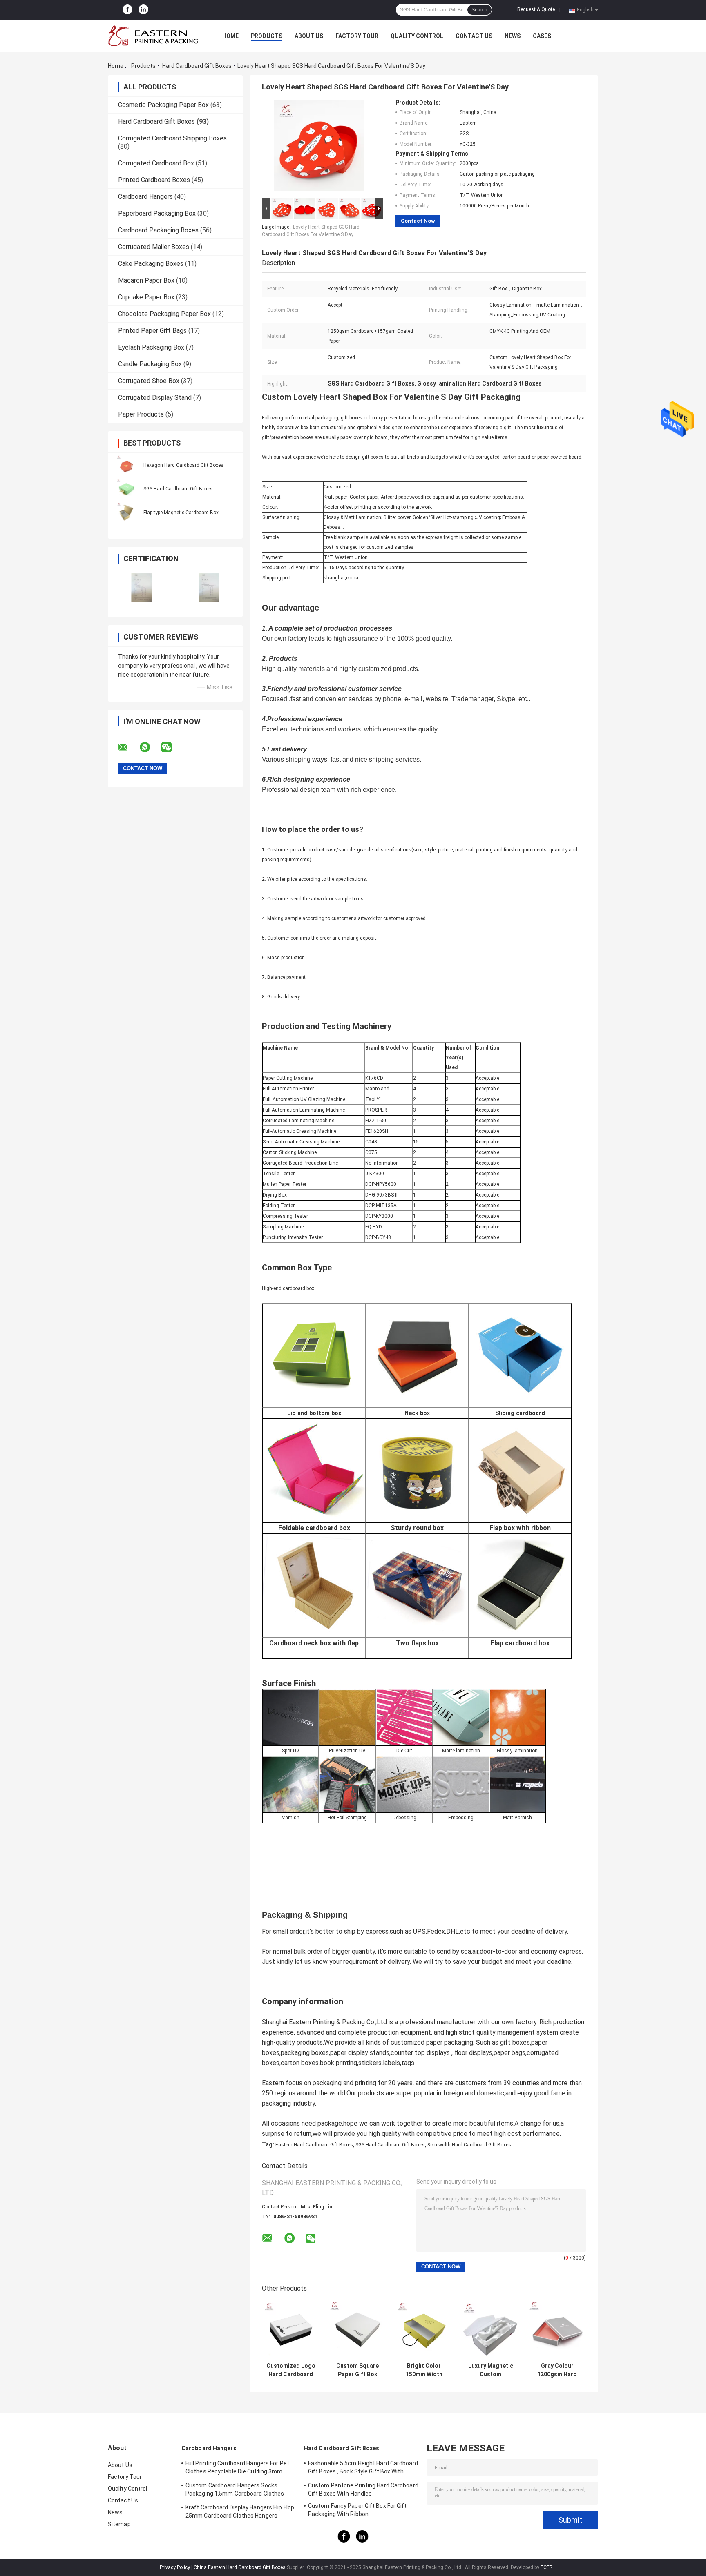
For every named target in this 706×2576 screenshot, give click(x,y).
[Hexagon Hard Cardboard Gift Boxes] (126, 465)
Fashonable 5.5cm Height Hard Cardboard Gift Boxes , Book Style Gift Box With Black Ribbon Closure (363, 2469)
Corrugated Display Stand (155, 398)
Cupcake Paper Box (146, 297)
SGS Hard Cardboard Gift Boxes (178, 489)
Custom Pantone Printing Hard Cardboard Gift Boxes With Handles (363, 2489)
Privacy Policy (175, 2567)
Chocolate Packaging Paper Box (164, 314)
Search (479, 10)
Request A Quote (536, 9)
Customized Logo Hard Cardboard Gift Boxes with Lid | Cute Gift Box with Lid (291, 2370)
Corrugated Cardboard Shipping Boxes (172, 138)
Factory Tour (357, 36)
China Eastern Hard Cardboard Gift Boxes (240, 2567)
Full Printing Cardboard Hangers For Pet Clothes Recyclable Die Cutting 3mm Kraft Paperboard (237, 2469)
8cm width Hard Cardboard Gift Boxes (469, 2145)
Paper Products (141, 414)
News (513, 36)
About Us (309, 36)
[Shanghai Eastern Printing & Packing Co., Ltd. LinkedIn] (143, 10)
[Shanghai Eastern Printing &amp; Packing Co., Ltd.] (153, 36)
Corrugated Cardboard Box (156, 163)
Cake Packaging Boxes (151, 264)
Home (230, 36)
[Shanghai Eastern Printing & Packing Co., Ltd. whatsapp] (150, 747)
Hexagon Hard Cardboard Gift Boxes (183, 465)
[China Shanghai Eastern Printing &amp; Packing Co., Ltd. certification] (142, 587)
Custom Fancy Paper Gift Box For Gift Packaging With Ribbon (357, 2510)
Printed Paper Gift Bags (152, 331)
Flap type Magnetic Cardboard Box (181, 513)
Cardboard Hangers (145, 197)
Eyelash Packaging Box (151, 347)
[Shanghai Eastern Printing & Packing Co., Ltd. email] (128, 747)
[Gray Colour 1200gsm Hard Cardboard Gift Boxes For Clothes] (557, 2330)
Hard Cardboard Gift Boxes (197, 66)
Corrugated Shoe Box (149, 381)
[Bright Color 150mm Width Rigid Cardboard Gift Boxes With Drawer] (424, 2330)
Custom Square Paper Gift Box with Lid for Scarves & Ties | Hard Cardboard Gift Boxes (357, 2370)
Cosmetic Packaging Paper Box (163, 105)
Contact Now (418, 221)
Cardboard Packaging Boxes (158, 230)
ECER (547, 2567)
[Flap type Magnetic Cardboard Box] (126, 512)
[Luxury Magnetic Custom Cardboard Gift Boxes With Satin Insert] (490, 2330)
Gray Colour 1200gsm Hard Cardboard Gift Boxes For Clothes (557, 2370)
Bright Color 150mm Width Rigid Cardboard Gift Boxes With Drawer (424, 2370)
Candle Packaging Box (150, 364)
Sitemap (119, 2524)
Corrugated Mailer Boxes (154, 247)
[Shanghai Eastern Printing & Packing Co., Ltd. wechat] (172, 747)
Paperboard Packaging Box (157, 213)
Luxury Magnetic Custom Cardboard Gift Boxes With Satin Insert (491, 2370)
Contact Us (474, 36)
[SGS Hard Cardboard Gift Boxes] (126, 488)
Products (267, 36)
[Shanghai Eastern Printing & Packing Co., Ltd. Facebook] (127, 10)
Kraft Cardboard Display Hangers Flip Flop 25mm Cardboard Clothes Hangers (240, 2511)
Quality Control (417, 36)
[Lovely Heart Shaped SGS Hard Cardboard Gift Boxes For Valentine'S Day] (319, 147)
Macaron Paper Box (146, 280)
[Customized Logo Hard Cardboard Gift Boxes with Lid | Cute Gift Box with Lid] (291, 2330)
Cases (542, 36)
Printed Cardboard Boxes (154, 180)
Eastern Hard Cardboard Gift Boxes (314, 2145)
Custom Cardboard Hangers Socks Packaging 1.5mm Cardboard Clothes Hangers (235, 2491)
